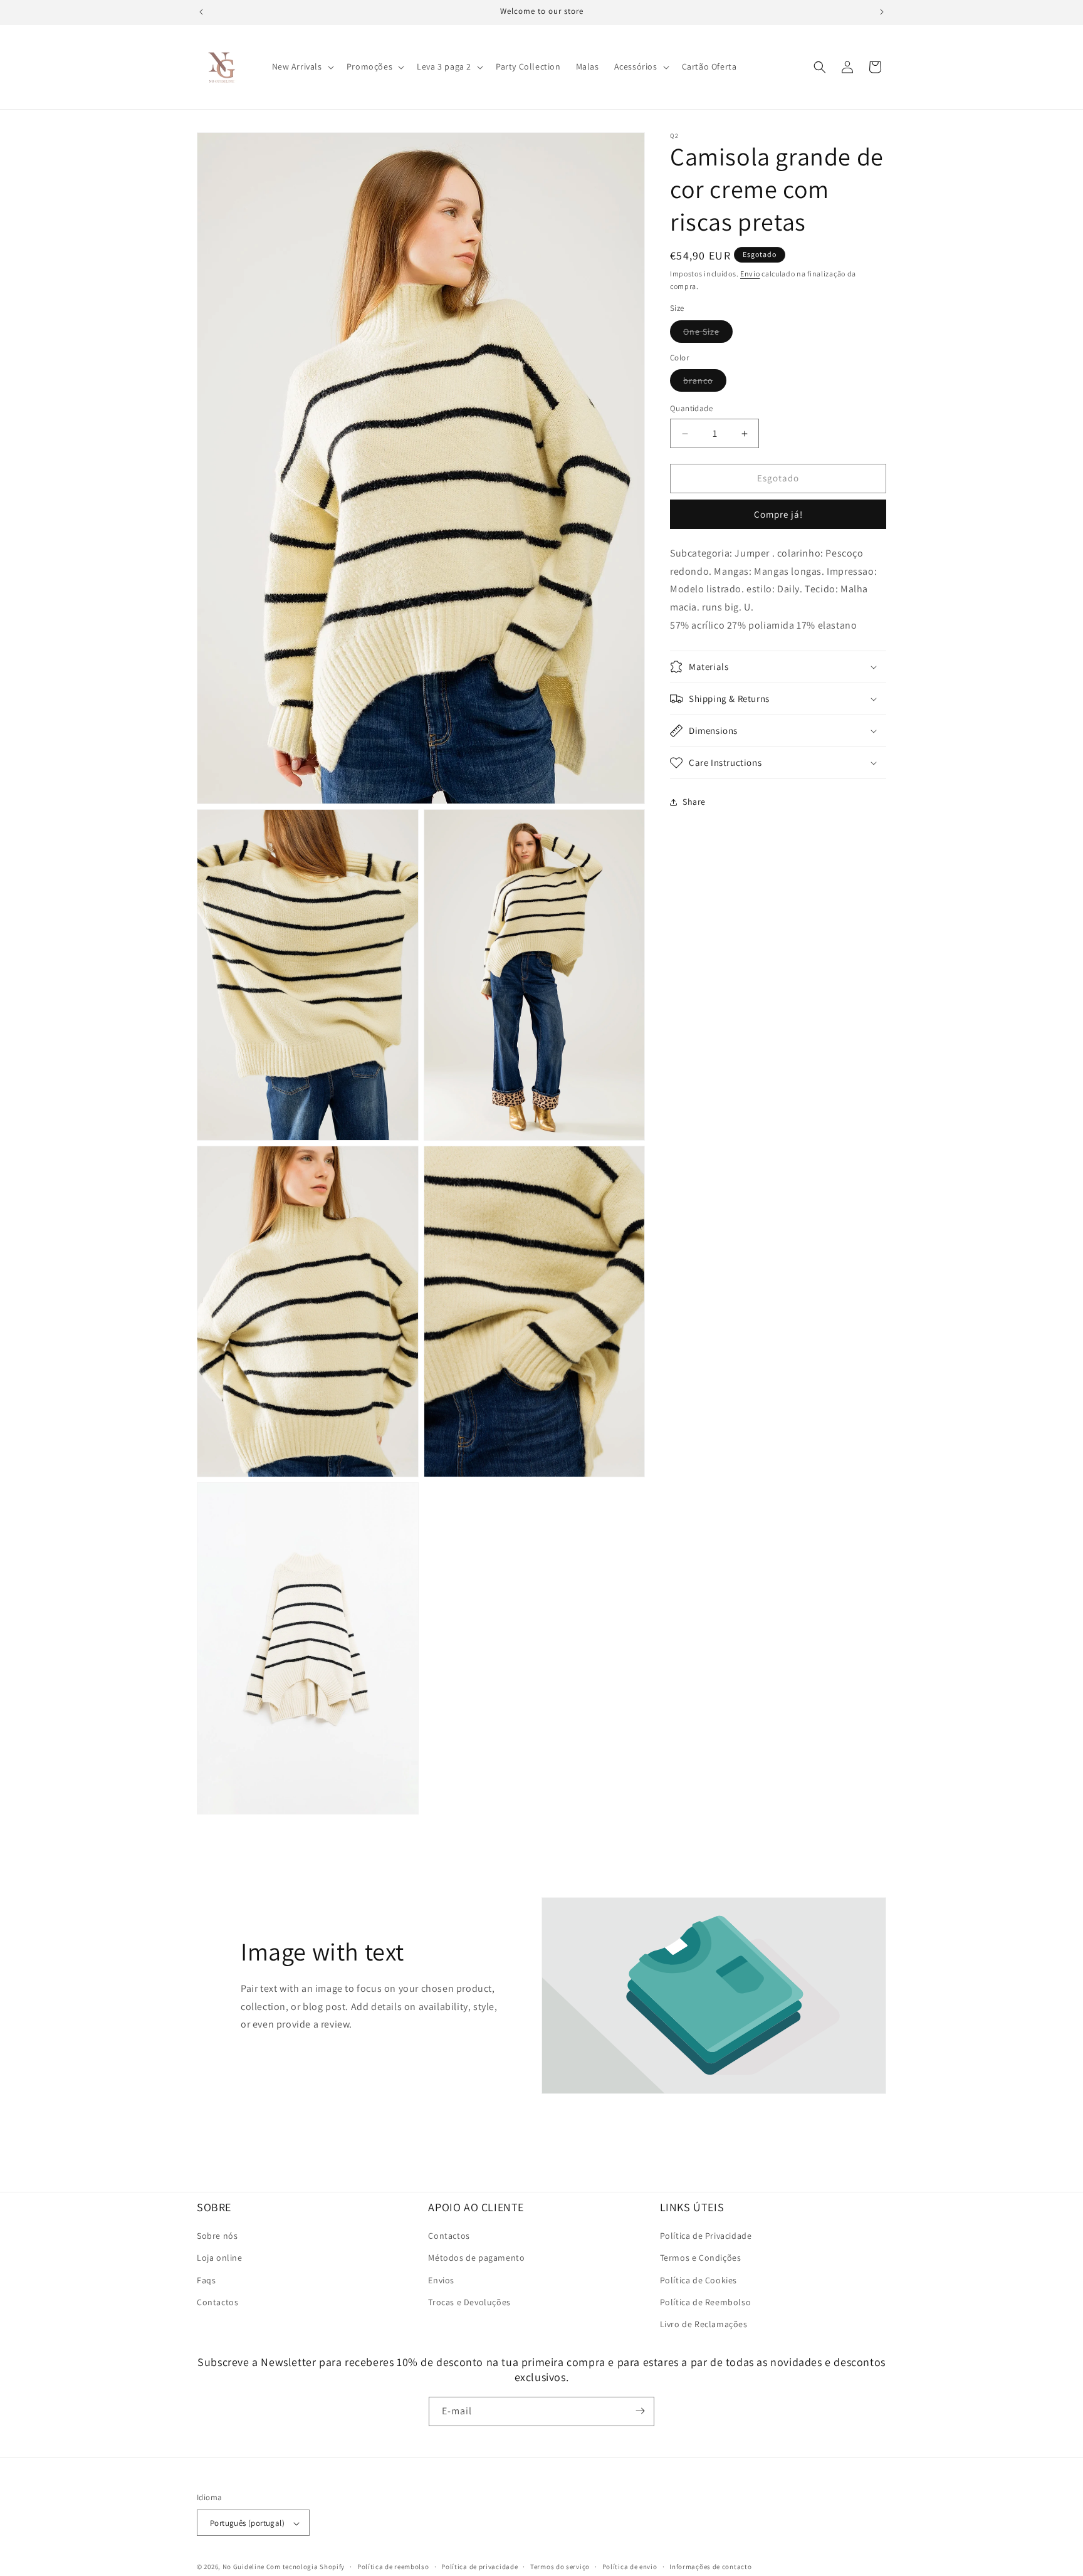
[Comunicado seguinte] (882, 12)
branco (705, 384)
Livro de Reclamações (704, 2324)
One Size (708, 334)
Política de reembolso (393, 2567)
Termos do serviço (560, 2567)
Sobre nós (217, 2236)
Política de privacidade (479, 2567)
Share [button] (694, 802)
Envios (441, 2280)
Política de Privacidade (706, 2236)
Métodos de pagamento (476, 2258)
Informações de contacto (710, 2567)
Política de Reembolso (706, 2302)
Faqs (206, 2280)
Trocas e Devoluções (469, 2302)
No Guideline (243, 2567)
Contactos (217, 2302)
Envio (750, 274)
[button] (302, 66)
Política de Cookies (698, 2280)
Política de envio (630, 2567)
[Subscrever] (640, 2411)
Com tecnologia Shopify (306, 2567)
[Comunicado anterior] (201, 12)
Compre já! (778, 514)
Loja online (220, 2258)
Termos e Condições (701, 2258)
